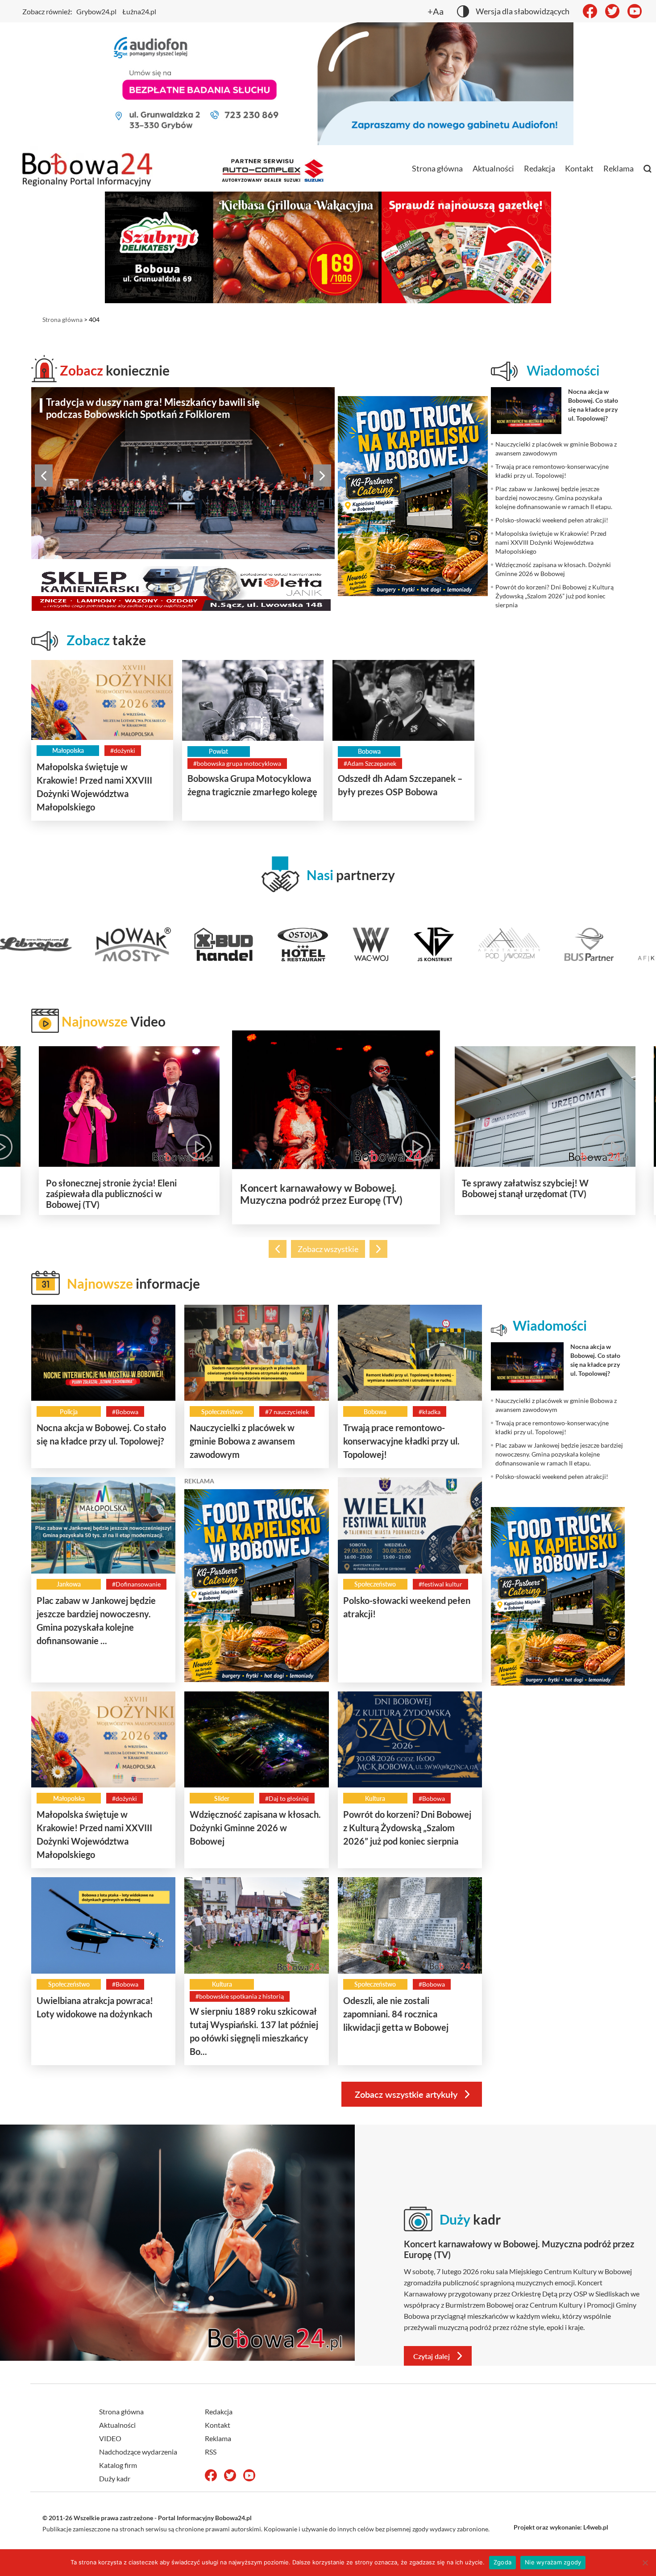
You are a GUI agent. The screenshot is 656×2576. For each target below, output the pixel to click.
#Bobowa (125, 1412)
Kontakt (579, 168)
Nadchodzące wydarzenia (138, 2452)
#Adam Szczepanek (370, 763)
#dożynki (123, 750)
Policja (69, 1412)
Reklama (619, 168)
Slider (222, 1798)
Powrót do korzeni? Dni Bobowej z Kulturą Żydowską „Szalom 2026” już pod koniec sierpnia (407, 1828)
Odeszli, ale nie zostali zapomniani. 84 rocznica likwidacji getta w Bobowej (396, 2014)
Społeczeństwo (222, 1412)
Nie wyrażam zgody (553, 2562)
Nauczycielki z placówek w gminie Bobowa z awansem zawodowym (242, 1441)
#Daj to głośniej (287, 1798)
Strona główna (437, 168)
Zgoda (502, 2562)
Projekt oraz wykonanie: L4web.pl (561, 2527)
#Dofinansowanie (136, 1584)
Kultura (375, 1798)
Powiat (218, 751)
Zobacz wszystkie (328, 1249)
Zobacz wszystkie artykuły (406, 2094)
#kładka (430, 1412)
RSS (211, 2452)
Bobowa (369, 751)
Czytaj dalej (432, 2356)
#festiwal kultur (440, 1584)
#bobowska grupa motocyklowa (237, 763)
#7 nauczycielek (287, 1412)
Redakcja (540, 168)
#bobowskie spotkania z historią (240, 1996)
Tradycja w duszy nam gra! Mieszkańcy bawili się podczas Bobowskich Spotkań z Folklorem (153, 408)
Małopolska (68, 750)
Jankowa (69, 1584)
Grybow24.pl (96, 11)
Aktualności (493, 168)
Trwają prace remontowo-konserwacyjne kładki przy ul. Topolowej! (401, 1441)
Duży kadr (115, 2478)
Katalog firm (118, 2465)
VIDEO (110, 2438)
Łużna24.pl (139, 11)
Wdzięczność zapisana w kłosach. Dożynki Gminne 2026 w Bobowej (255, 1828)
